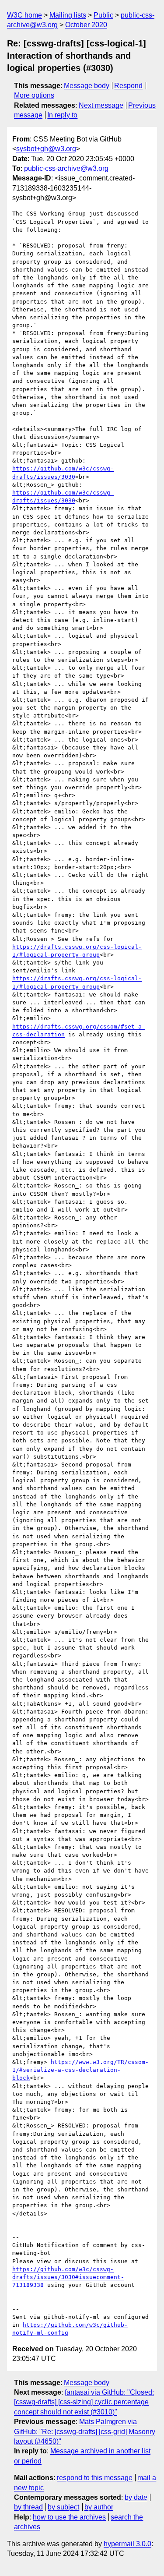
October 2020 (86, 25)
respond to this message (95, 2478)
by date (136, 2497)
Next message (101, 105)
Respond (128, 86)
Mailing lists (68, 15)
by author (99, 2507)
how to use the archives (69, 2517)
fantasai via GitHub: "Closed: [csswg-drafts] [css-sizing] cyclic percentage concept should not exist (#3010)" (84, 2402)
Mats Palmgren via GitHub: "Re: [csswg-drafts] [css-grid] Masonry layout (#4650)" (85, 2431)
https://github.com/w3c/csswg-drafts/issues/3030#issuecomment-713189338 (68, 2277)
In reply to (62, 115)
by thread (28, 2507)
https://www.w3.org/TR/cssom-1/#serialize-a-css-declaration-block (80, 2070)
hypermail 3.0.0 (127, 2544)
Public (103, 15)
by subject (63, 2507)
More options (34, 95)
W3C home (24, 15)
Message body (87, 86)
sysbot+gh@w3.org (46, 149)
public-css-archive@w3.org (66, 168)
